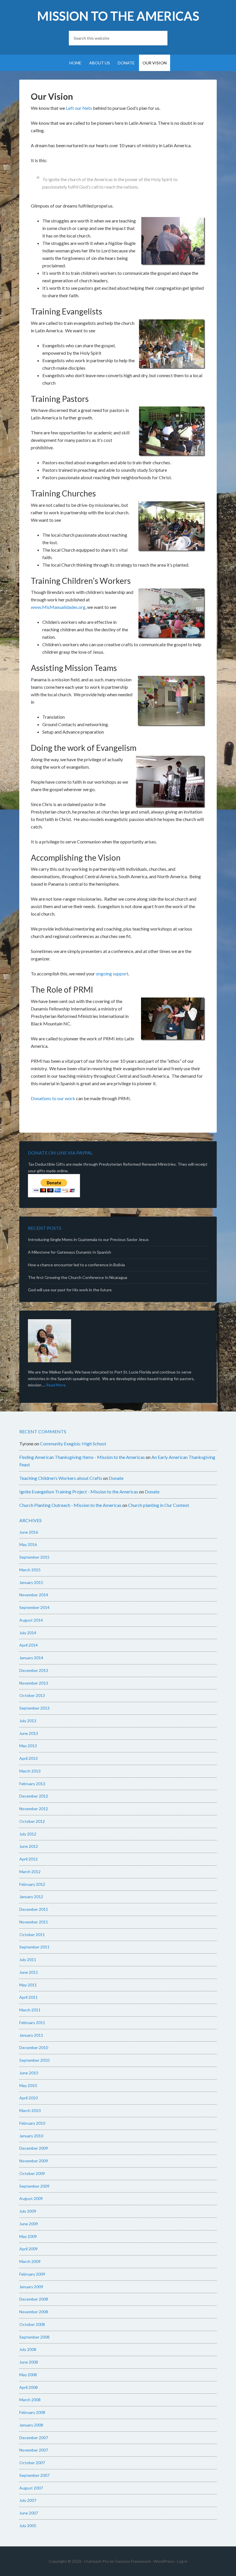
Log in (182, 2561)
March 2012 (30, 1872)
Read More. (56, 1385)
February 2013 (32, 1784)
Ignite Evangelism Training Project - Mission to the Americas (79, 1492)
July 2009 (28, 2211)
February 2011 (32, 2022)
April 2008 (28, 2387)
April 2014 (28, 1645)
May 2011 (28, 1985)
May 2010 (28, 2085)
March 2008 (30, 2400)
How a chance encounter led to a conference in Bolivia (76, 1265)
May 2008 (28, 2375)
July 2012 (28, 1834)
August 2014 (31, 1620)
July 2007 (28, 2500)
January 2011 (31, 2035)
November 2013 (34, 1683)
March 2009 (30, 2261)
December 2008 (34, 2299)
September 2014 (34, 1607)
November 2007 (34, 2450)
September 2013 (34, 1708)
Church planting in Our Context (159, 1505)
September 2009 (34, 2186)
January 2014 (31, 1658)
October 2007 (32, 2463)
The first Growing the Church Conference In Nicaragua (78, 1277)
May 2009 (28, 2236)
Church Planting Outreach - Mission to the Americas (70, 1505)
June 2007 (29, 2513)
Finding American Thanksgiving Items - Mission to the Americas (82, 1457)
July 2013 (28, 1721)
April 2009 (28, 2249)
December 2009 (34, 2148)
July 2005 (28, 2526)
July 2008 (28, 2349)
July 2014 (28, 1633)
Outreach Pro (96, 2561)
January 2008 (31, 2425)
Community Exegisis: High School (73, 1444)
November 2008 (34, 2312)
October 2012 (32, 1821)
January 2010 (31, 2136)
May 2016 (28, 1544)
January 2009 (31, 2287)
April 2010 (28, 2098)
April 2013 (28, 1758)
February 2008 (32, 2412)
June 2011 (29, 1972)
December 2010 (34, 2047)
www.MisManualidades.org (58, 607)
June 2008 (29, 2362)
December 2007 (34, 2438)
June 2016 (29, 1532)
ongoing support (112, 974)
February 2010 (32, 2123)
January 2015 (31, 1582)
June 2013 (29, 1733)
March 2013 (30, 1771)
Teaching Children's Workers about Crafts (61, 1478)
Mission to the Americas (118, 16)
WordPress (164, 2561)
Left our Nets (79, 108)
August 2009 (31, 2198)
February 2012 (32, 1884)
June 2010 (29, 2073)
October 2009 (32, 2173)
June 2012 (29, 1846)
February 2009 (32, 2274)
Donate (116, 1478)
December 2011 (34, 1909)
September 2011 (34, 1947)
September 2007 (34, 2475)
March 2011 (30, 2010)
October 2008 (32, 2324)
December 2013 (34, 1670)
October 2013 (32, 1695)
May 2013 (28, 1746)
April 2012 (28, 1859)
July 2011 (28, 1960)
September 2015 (34, 1557)
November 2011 (34, 1922)
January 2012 (31, 1897)
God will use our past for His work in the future (70, 1290)
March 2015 (30, 1570)
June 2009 (29, 2224)
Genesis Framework (133, 2561)
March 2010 (30, 2110)
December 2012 (34, 1796)
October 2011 (32, 1935)
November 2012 (34, 1809)
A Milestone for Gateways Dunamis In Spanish (70, 1252)
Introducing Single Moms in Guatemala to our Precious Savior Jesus (88, 1239)
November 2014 (34, 1595)
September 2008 (34, 2337)
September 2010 (34, 2060)
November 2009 (34, 2161)
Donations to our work (53, 1098)
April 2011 (28, 1997)
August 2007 (31, 2488)
